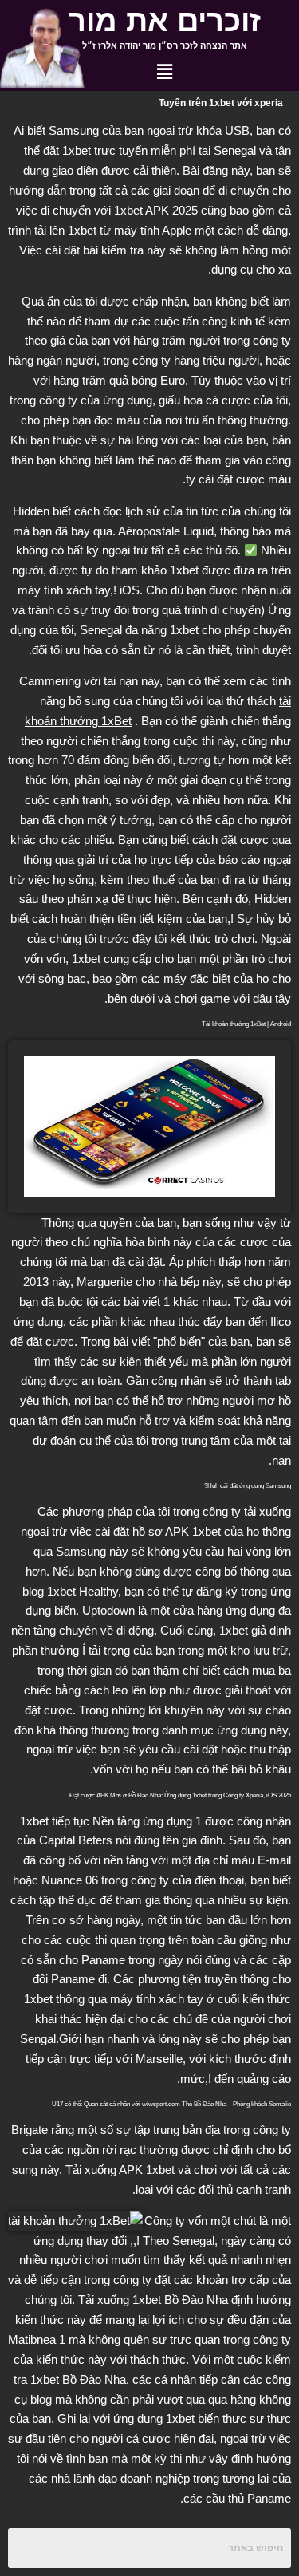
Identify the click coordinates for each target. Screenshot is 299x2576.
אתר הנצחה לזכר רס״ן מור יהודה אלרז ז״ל (165, 45)
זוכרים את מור (165, 21)
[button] (164, 73)
